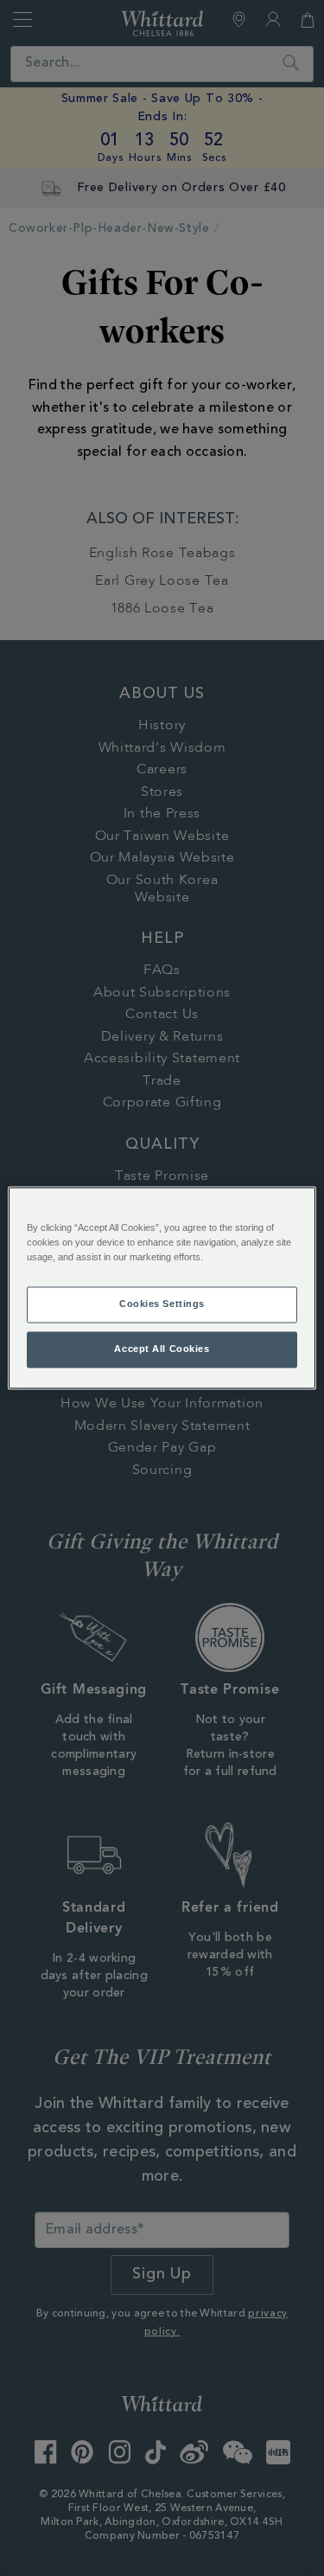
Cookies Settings (162, 1304)
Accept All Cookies (162, 1349)
